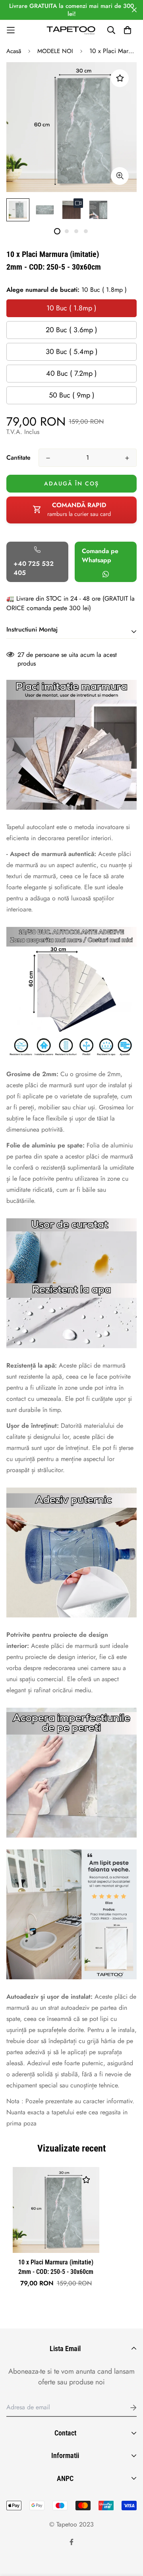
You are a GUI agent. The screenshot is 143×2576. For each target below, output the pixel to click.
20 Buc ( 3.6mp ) (71, 330)
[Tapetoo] (71, 30)
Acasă (14, 51)
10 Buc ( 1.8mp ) (71, 308)
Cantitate (18, 458)
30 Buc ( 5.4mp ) (72, 352)
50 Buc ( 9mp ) (72, 395)
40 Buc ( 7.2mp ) (71, 373)
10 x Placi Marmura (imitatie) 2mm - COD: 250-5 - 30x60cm (56, 2267)
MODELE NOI (55, 51)
